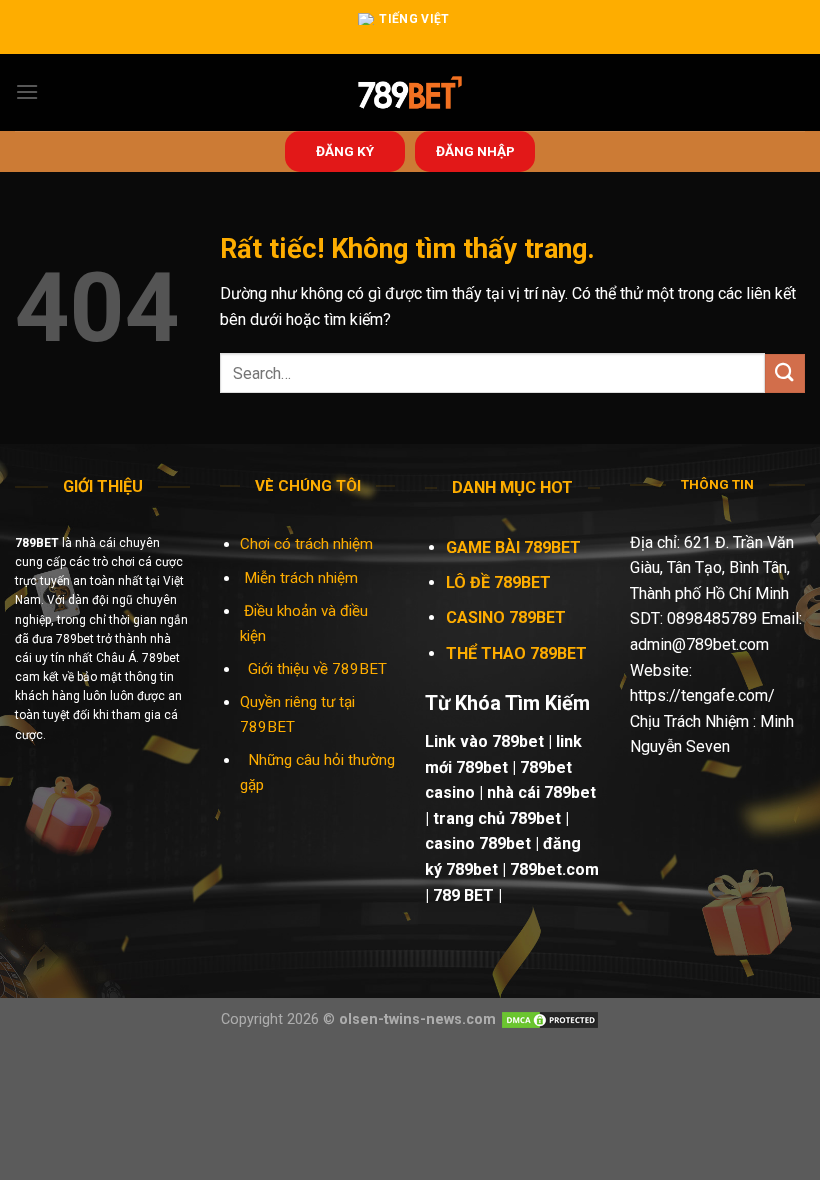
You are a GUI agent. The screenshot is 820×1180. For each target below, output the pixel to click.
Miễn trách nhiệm (303, 578)
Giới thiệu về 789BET (317, 669)
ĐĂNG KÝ (345, 151)
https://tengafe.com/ (702, 695)
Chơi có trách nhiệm (306, 544)
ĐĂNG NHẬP (475, 151)
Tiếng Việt (414, 19)
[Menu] (27, 91)
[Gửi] (785, 373)
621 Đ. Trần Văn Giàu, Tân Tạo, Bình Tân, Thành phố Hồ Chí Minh (712, 568)
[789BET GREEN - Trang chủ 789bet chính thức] (410, 92)
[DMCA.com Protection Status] (550, 1019)
